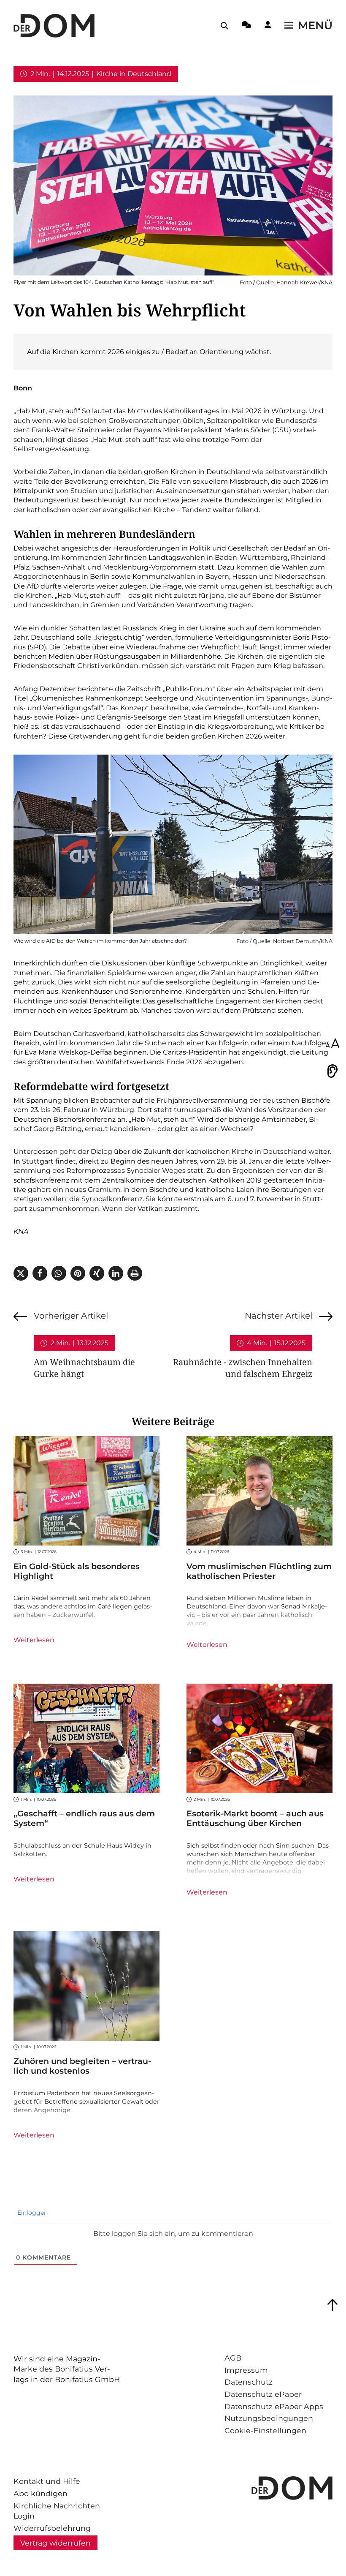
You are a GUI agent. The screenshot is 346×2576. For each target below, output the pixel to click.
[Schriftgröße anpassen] (332, 1044)
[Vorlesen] (332, 1071)
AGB (233, 2358)
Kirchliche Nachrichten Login (57, 2511)
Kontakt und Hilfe (47, 2481)
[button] (21, 1273)
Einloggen (32, 2213)
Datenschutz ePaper (263, 2394)
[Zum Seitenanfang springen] (332, 2305)
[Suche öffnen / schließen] (224, 26)
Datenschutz (249, 2382)
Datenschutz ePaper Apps (274, 2406)
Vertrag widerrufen (55, 2543)
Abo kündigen (41, 2493)
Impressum (246, 2370)
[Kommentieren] (246, 26)
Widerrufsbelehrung (52, 2528)
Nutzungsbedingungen (269, 2418)
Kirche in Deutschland (134, 74)
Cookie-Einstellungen (265, 2430)
